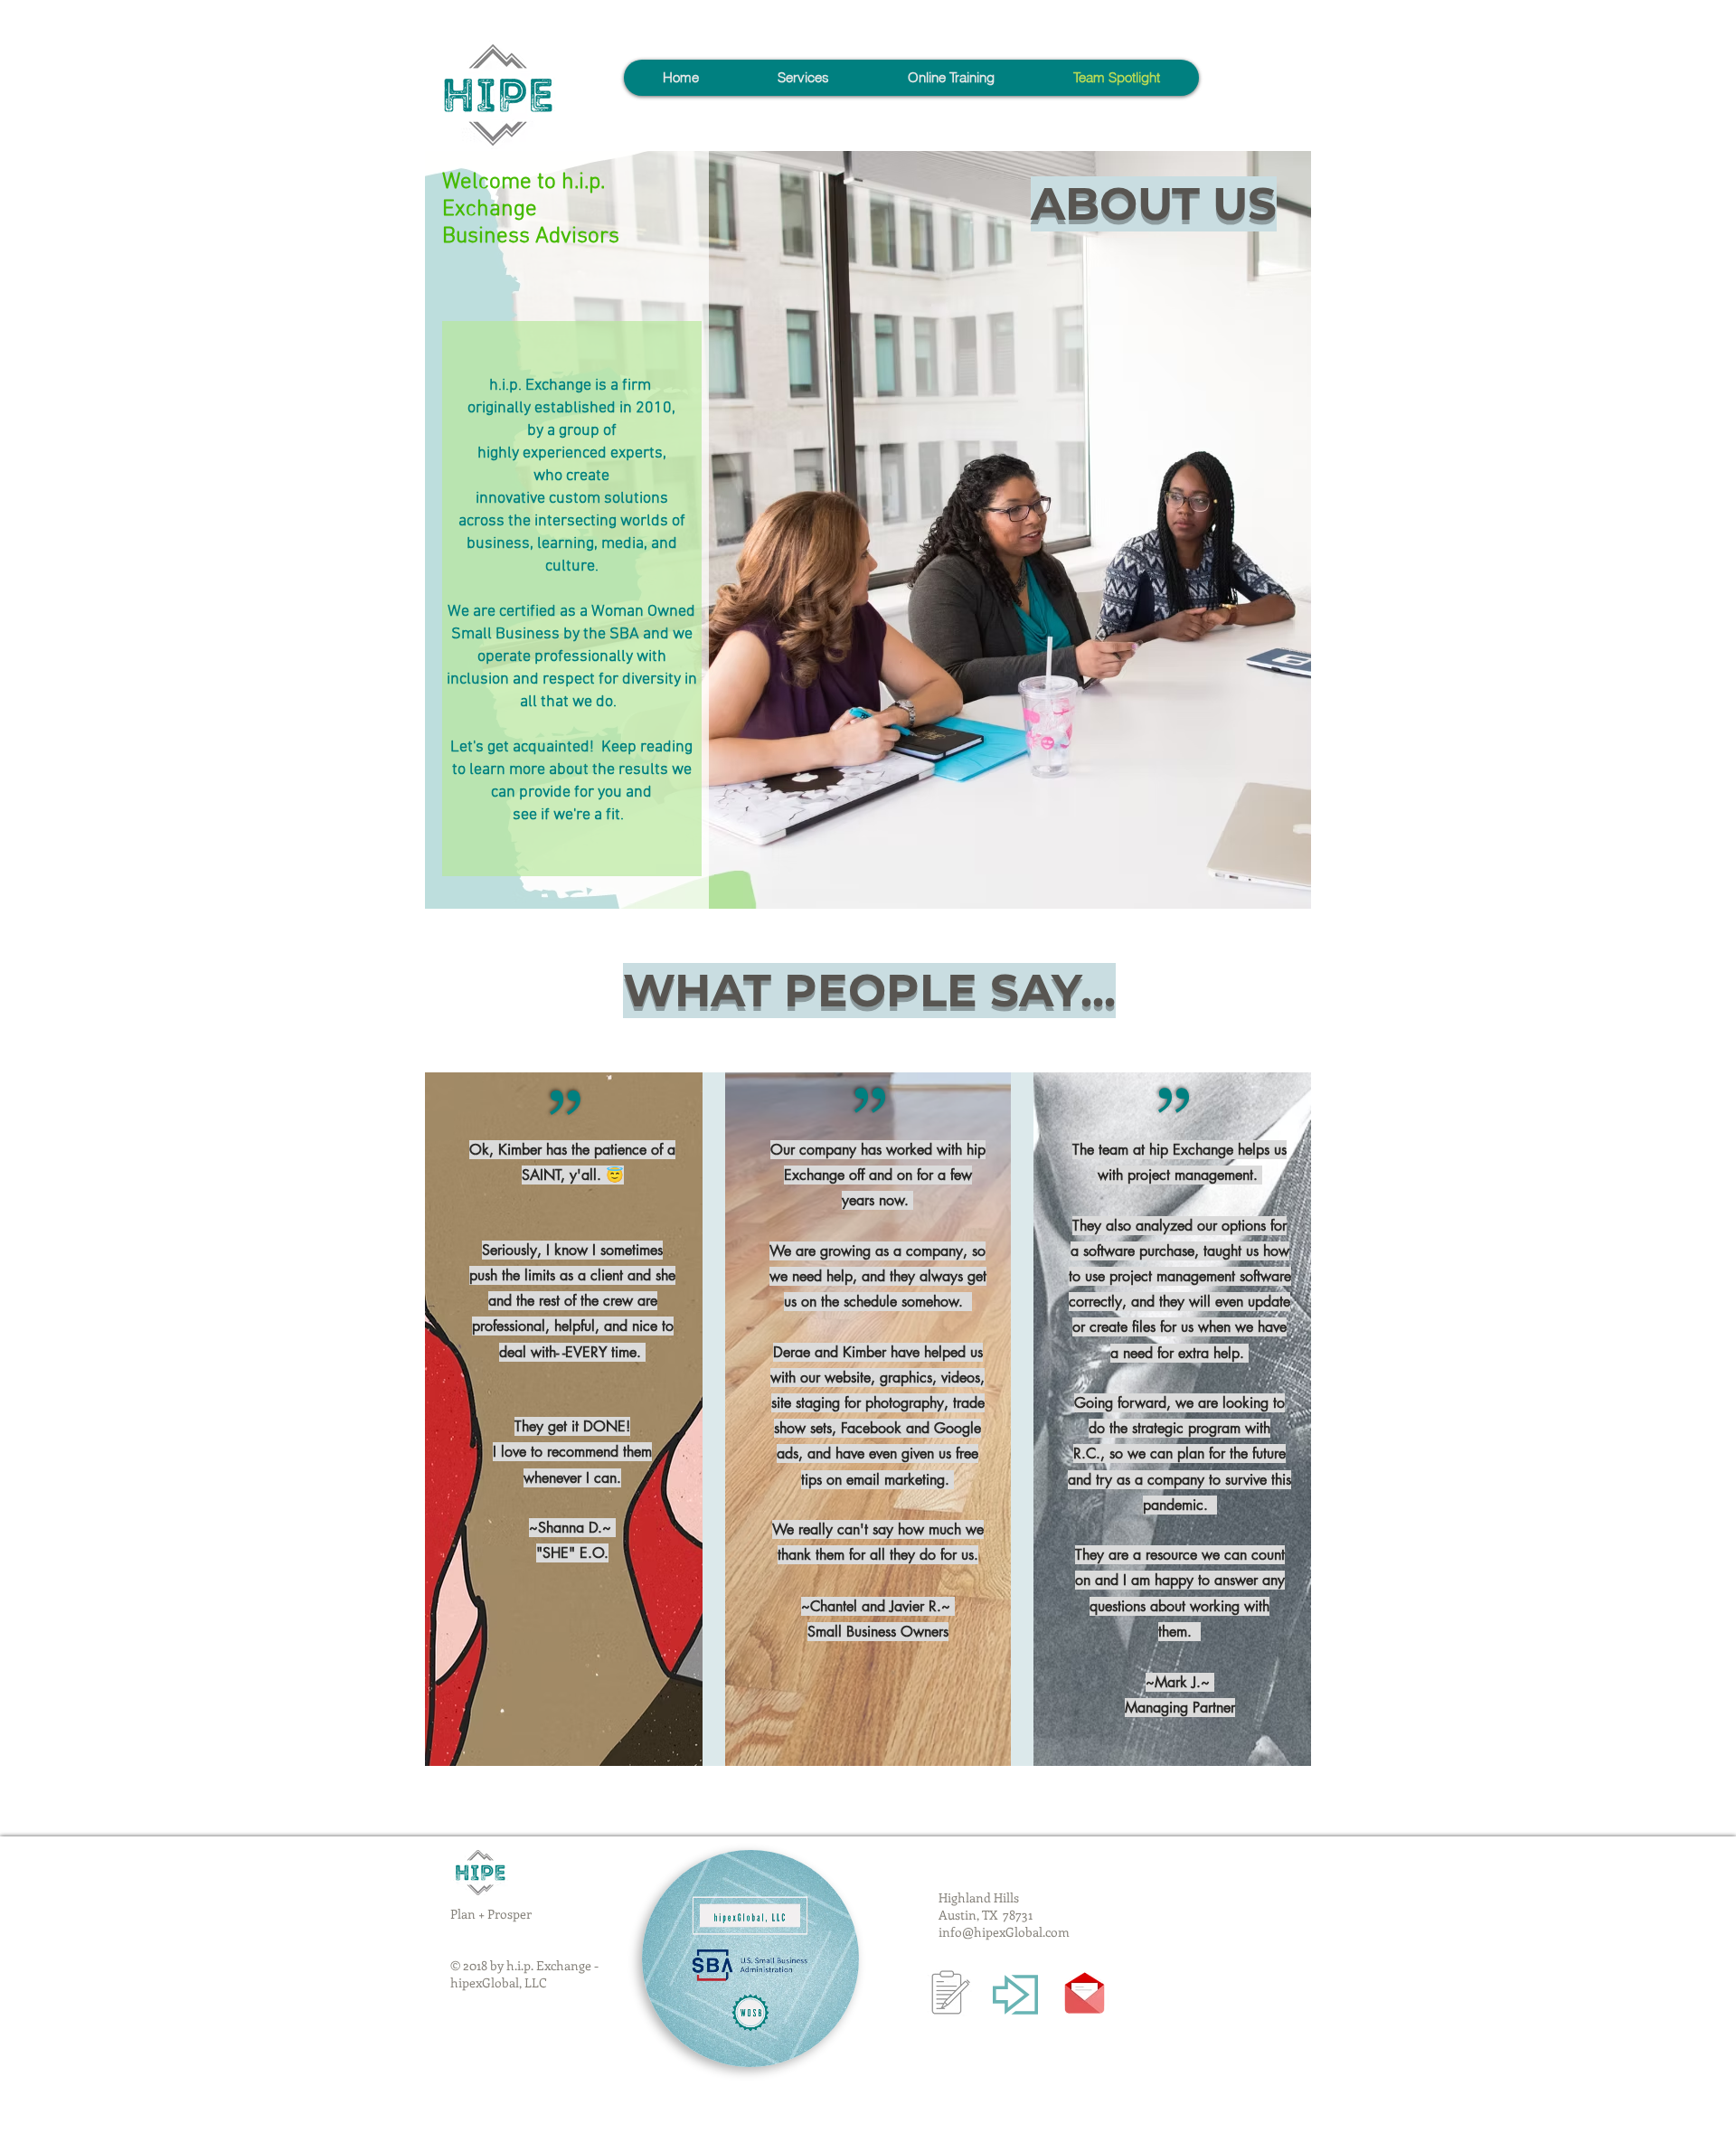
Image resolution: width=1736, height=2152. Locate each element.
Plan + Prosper (491, 1914)
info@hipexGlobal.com (1004, 1932)
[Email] (1085, 1993)
